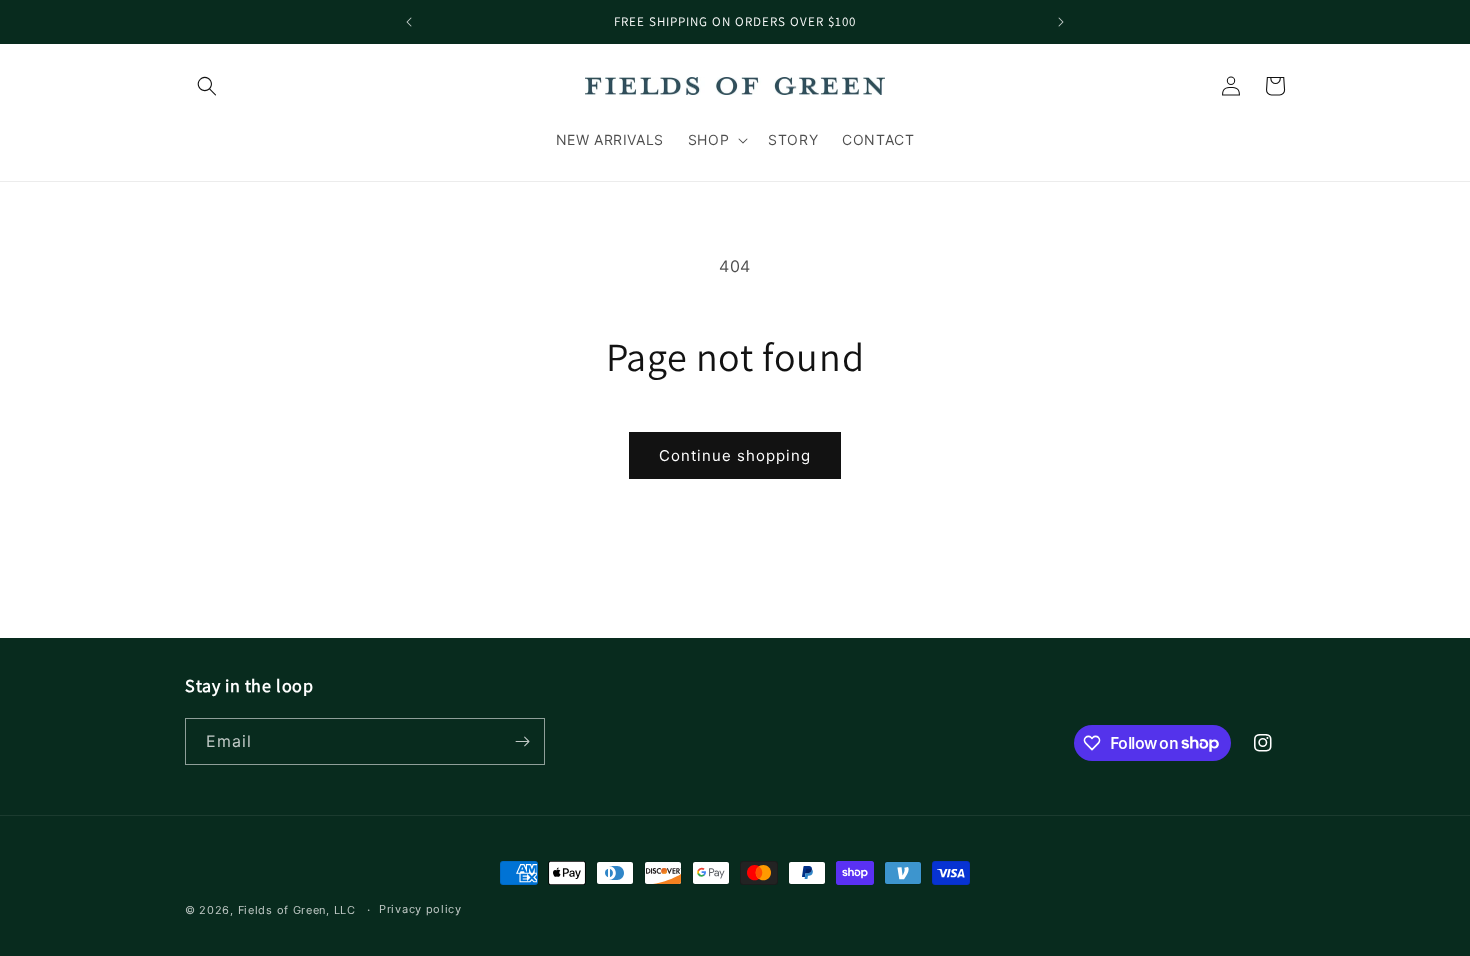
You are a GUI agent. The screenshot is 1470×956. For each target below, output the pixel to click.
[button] (207, 86)
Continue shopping (735, 455)
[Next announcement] (1061, 22)
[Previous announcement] (409, 22)
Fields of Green (282, 910)
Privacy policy (420, 909)
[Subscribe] (522, 741)
